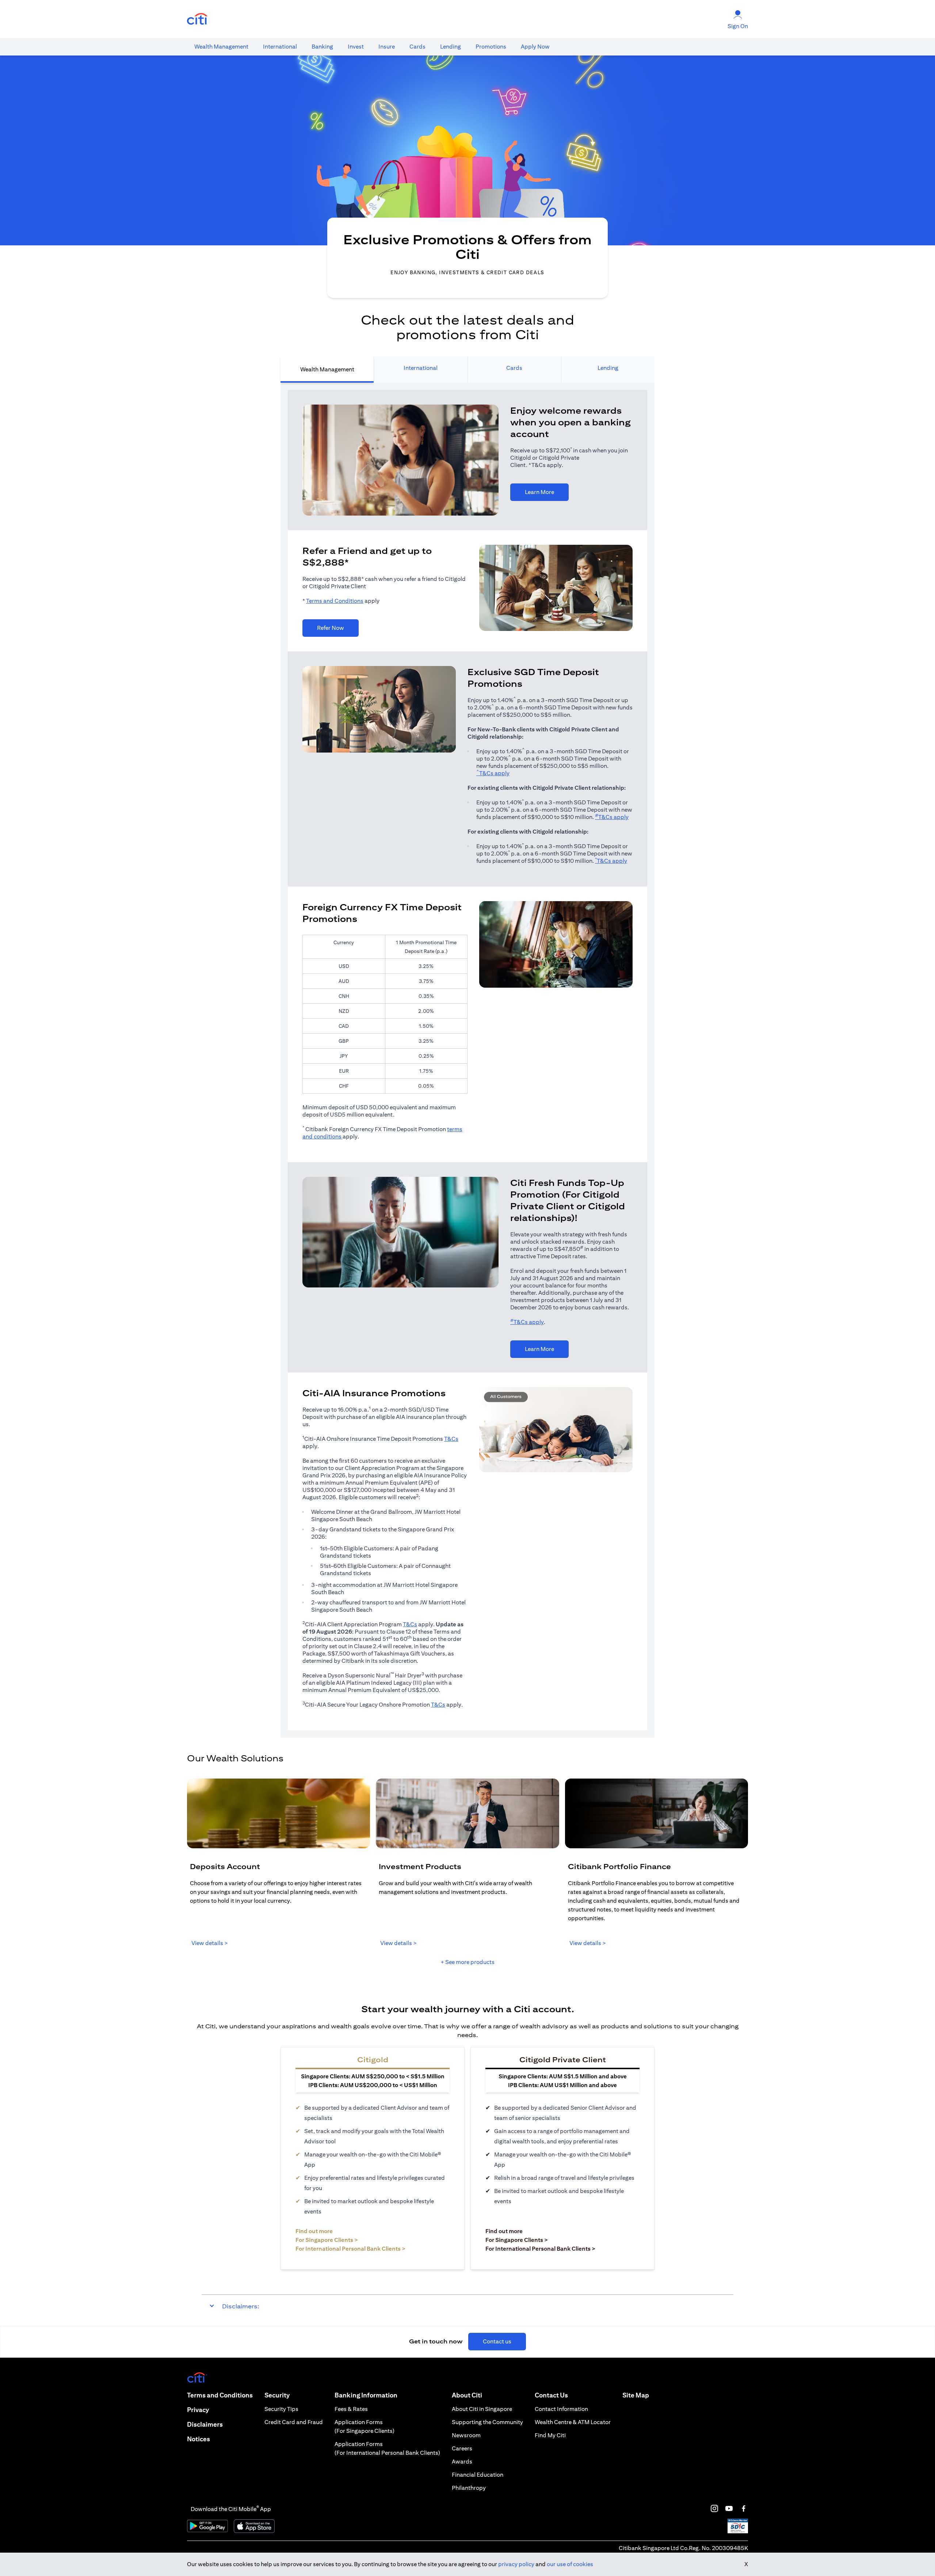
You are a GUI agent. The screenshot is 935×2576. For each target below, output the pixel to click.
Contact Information (561, 2409)
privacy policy (516, 2564)
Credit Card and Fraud (294, 2422)
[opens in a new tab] (197, 19)
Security (277, 2395)
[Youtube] (729, 2508)
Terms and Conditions (335, 601)
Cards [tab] (514, 368)
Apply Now (535, 47)
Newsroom (466, 2435)
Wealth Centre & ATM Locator (573, 2422)
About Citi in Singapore (482, 2409)
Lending (451, 47)
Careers (462, 2448)
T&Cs (451, 1439)
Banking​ (322, 47)
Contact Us (551, 2395)
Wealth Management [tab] (327, 369)
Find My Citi (550, 2435)
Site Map (636, 2395)
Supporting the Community (487, 2422)
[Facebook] (744, 2508)
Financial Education (478, 2475)
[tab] (221, 47)
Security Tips (281, 2409)
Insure (387, 47)
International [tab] (421, 368)
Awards (462, 2462)
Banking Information (366, 2395)
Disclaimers (205, 2424)
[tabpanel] (467, 1060)
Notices (199, 2439)
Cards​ (417, 47)
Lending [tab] (608, 368)
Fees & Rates (351, 2409)
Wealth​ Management (221, 47)
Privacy (198, 2410)
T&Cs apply (493, 773)
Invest (356, 47)
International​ (280, 47)
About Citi (467, 2395)
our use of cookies (570, 2564)
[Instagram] (714, 2508)
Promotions (491, 47)
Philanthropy (469, 2488)
